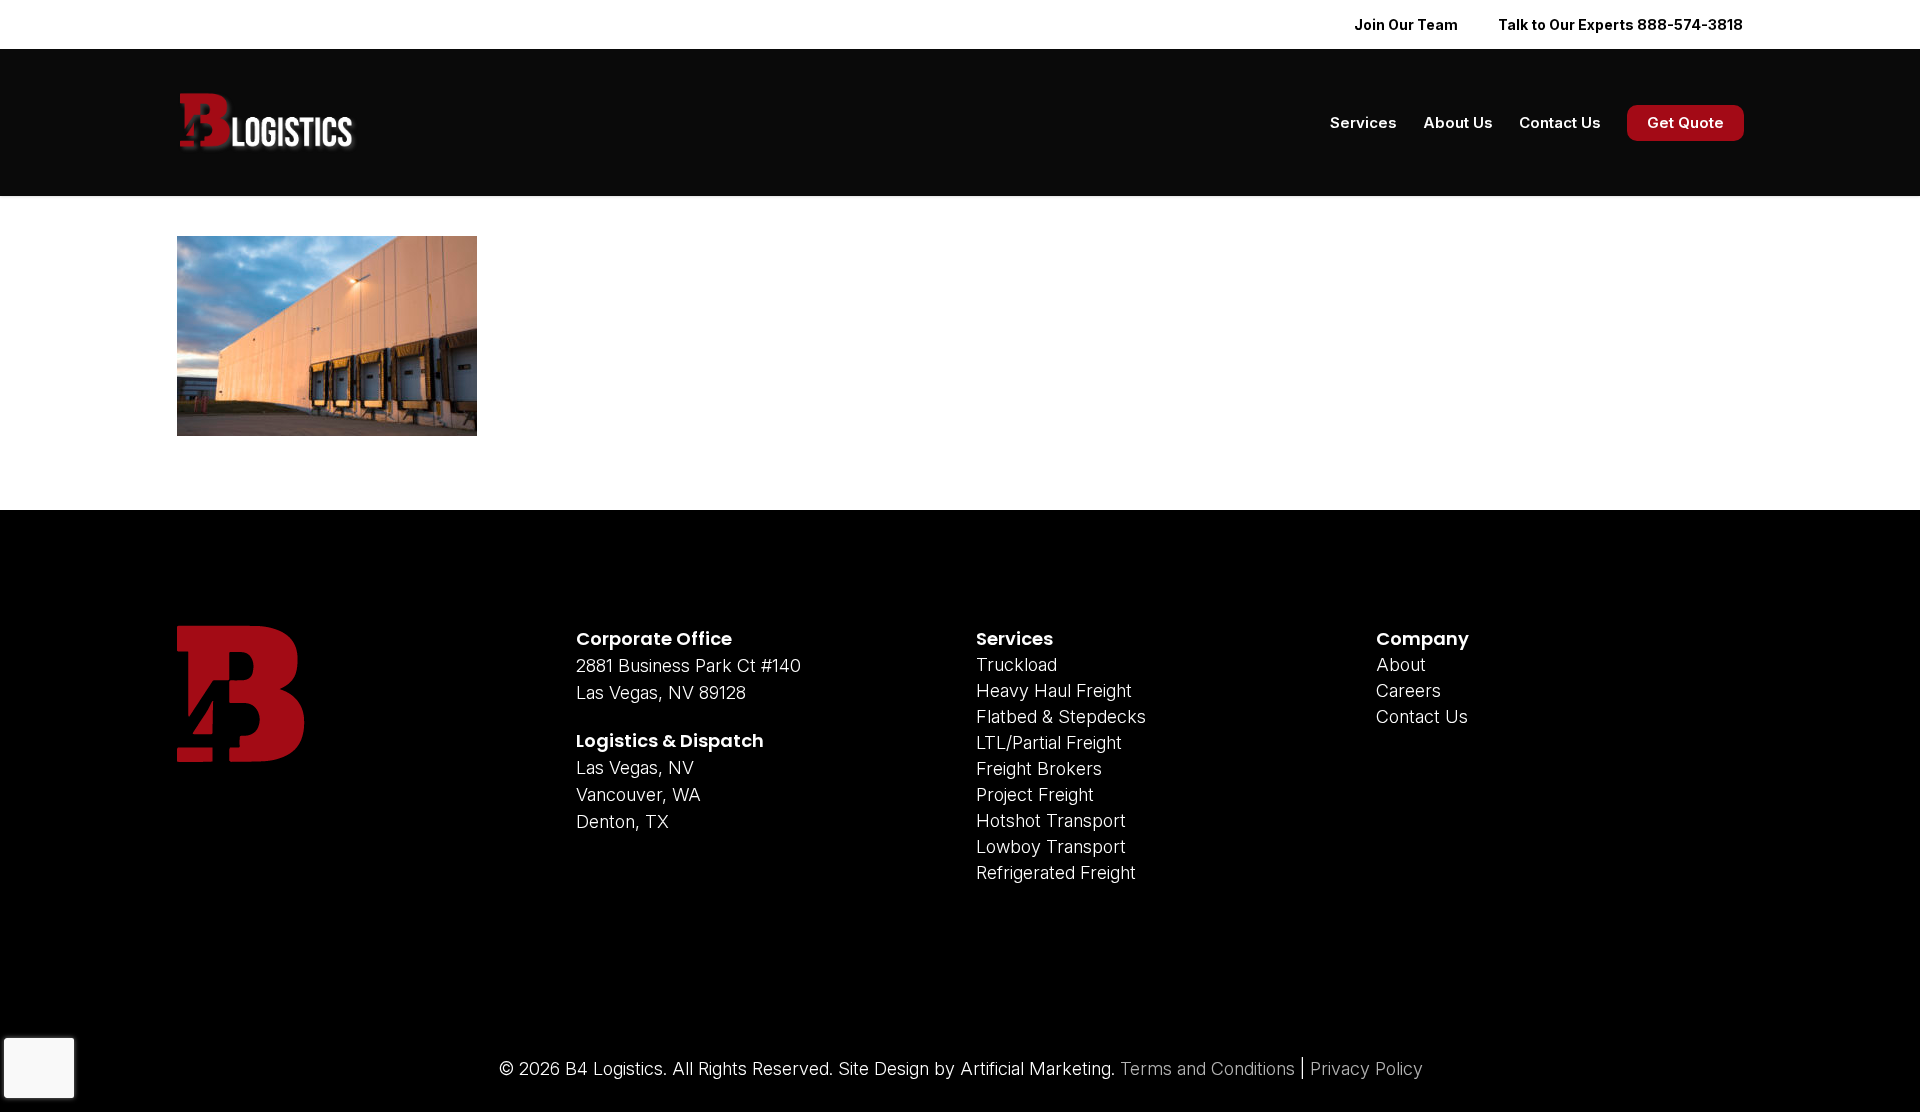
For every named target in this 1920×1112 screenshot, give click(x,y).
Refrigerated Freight (1056, 872)
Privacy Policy (1366, 1068)
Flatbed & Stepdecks (1061, 716)
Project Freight (1035, 794)
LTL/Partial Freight (1049, 742)
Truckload (1016, 664)
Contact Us (1422, 716)
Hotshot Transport (1051, 820)
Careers (1408, 690)
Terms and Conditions (1207, 1068)
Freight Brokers (1039, 768)
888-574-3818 (1690, 24)
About (1401, 664)
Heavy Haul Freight (1054, 690)
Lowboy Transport (1051, 846)
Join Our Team (1406, 24)
